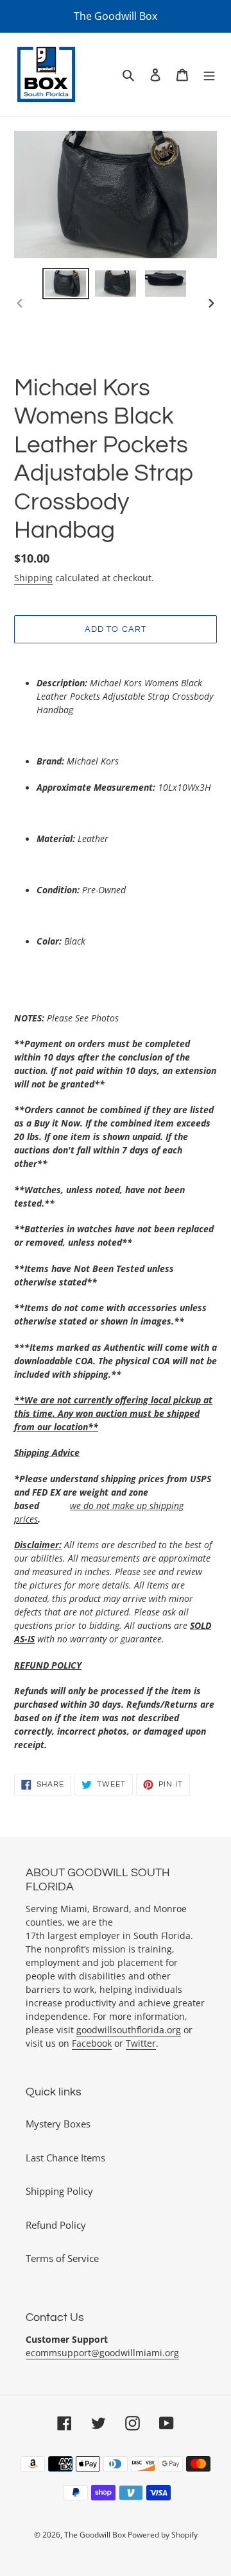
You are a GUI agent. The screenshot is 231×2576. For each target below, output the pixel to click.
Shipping (33, 578)
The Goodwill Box (96, 2535)
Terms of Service (62, 2258)
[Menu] (209, 75)
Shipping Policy (59, 2191)
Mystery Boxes (58, 2124)
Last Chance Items (65, 2158)
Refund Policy (56, 2225)
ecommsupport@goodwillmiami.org (102, 2353)
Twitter (141, 2043)
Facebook (92, 2043)
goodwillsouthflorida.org (129, 2030)
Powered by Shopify (163, 2535)
